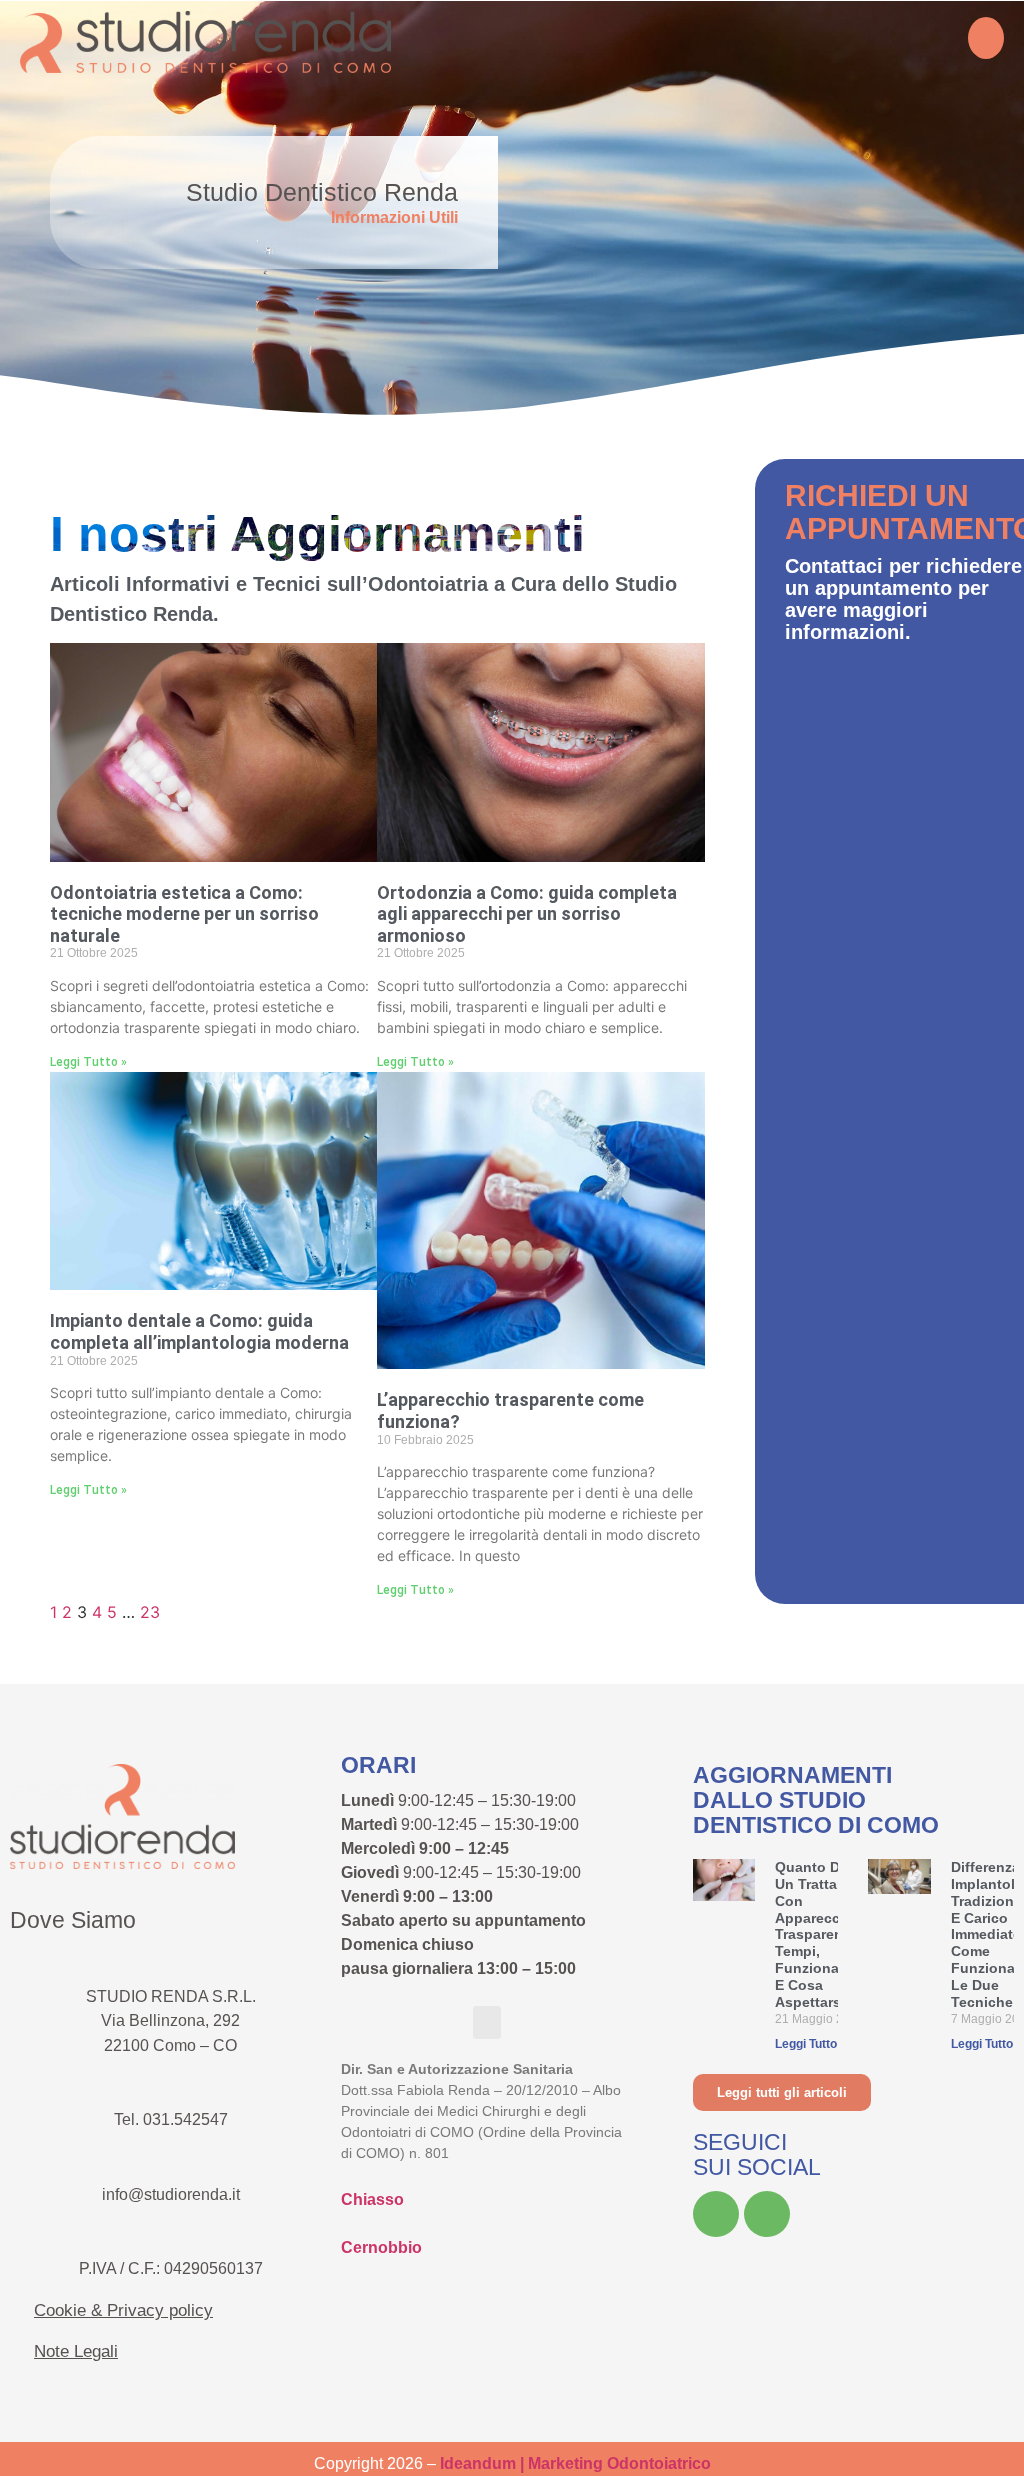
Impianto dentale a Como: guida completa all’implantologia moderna (199, 1331)
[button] (986, 38)
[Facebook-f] (716, 2214)
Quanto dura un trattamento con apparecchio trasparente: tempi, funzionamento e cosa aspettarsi (828, 1934)
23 (150, 1612)
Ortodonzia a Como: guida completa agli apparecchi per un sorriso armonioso (527, 914)
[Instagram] (767, 2214)
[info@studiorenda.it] (171, 2154)
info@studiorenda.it (171, 2194)
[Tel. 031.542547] (171, 2079)
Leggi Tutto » (88, 1062)
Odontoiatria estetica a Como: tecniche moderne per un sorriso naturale (184, 914)
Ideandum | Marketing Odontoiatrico (575, 2463)
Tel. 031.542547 (171, 2119)
